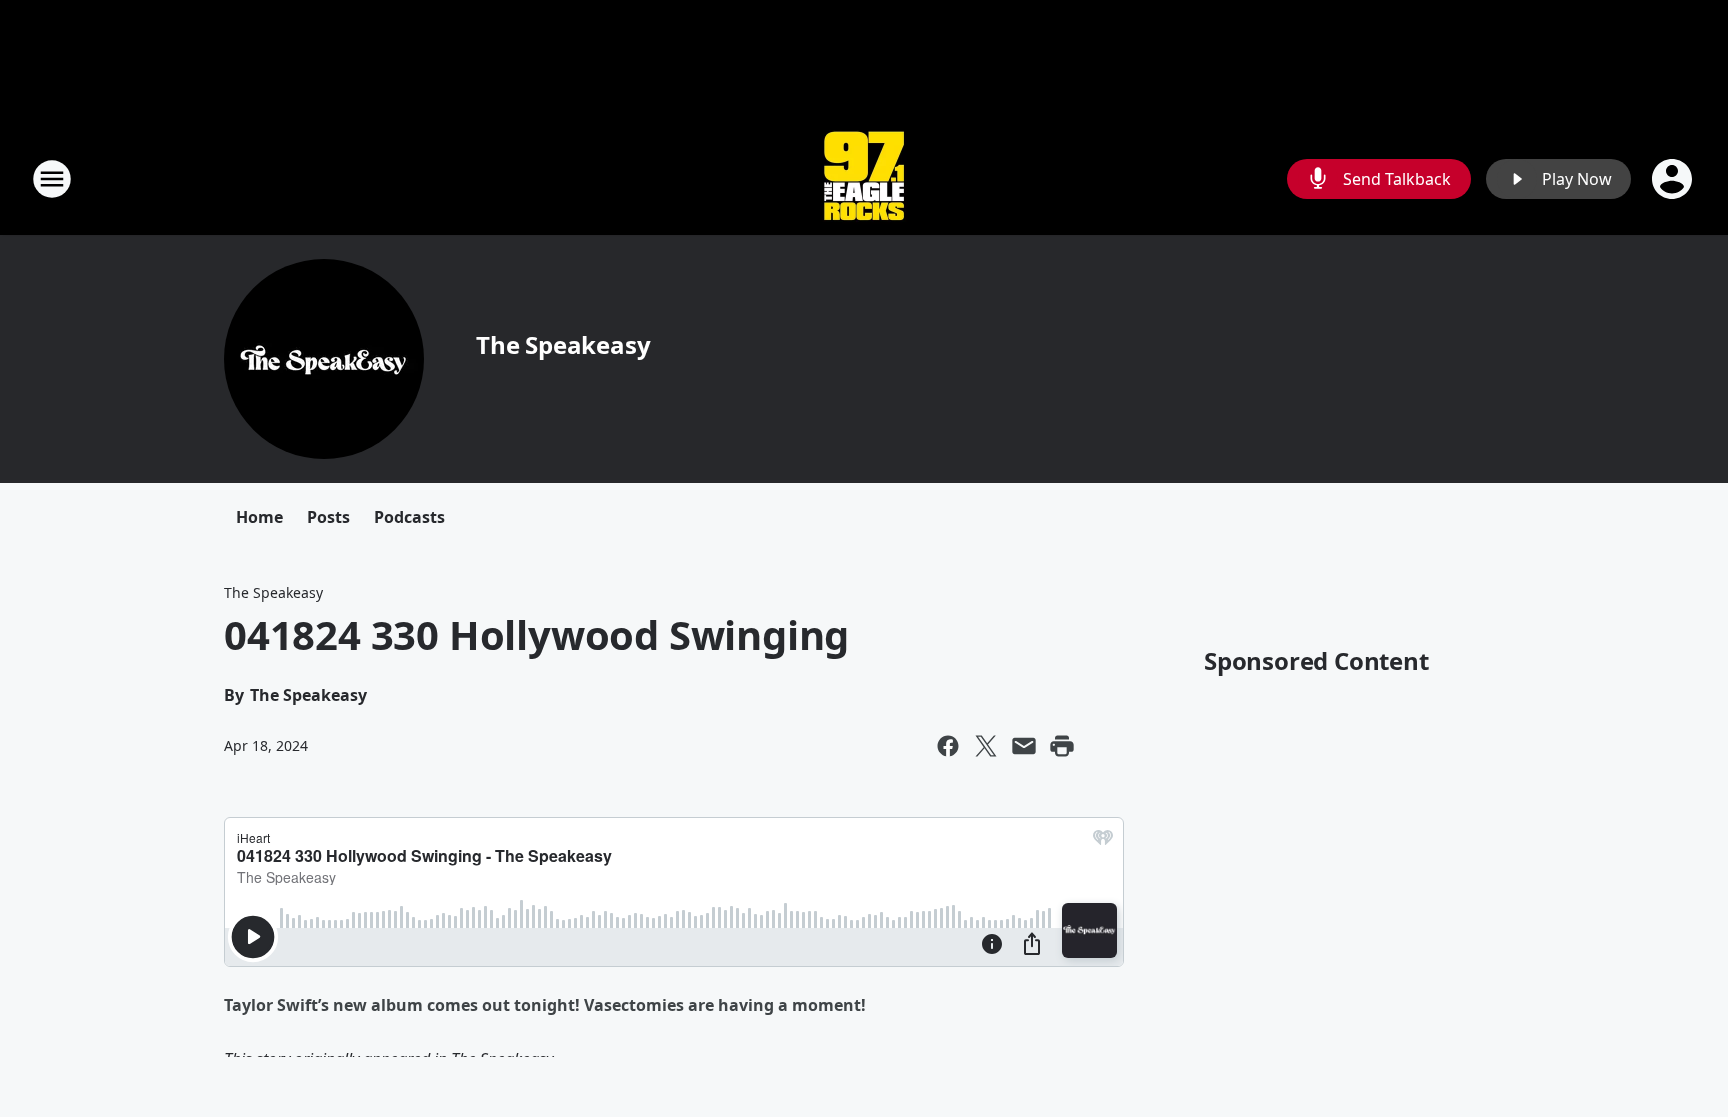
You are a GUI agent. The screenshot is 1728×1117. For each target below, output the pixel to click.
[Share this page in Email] (1024, 746)
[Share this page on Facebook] (948, 746)
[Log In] (1674, 179)
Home (259, 517)
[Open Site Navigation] (52, 179)
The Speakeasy (563, 344)
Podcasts (409, 517)
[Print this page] (1062, 746)
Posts (328, 517)
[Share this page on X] (986, 746)
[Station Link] (864, 178)
